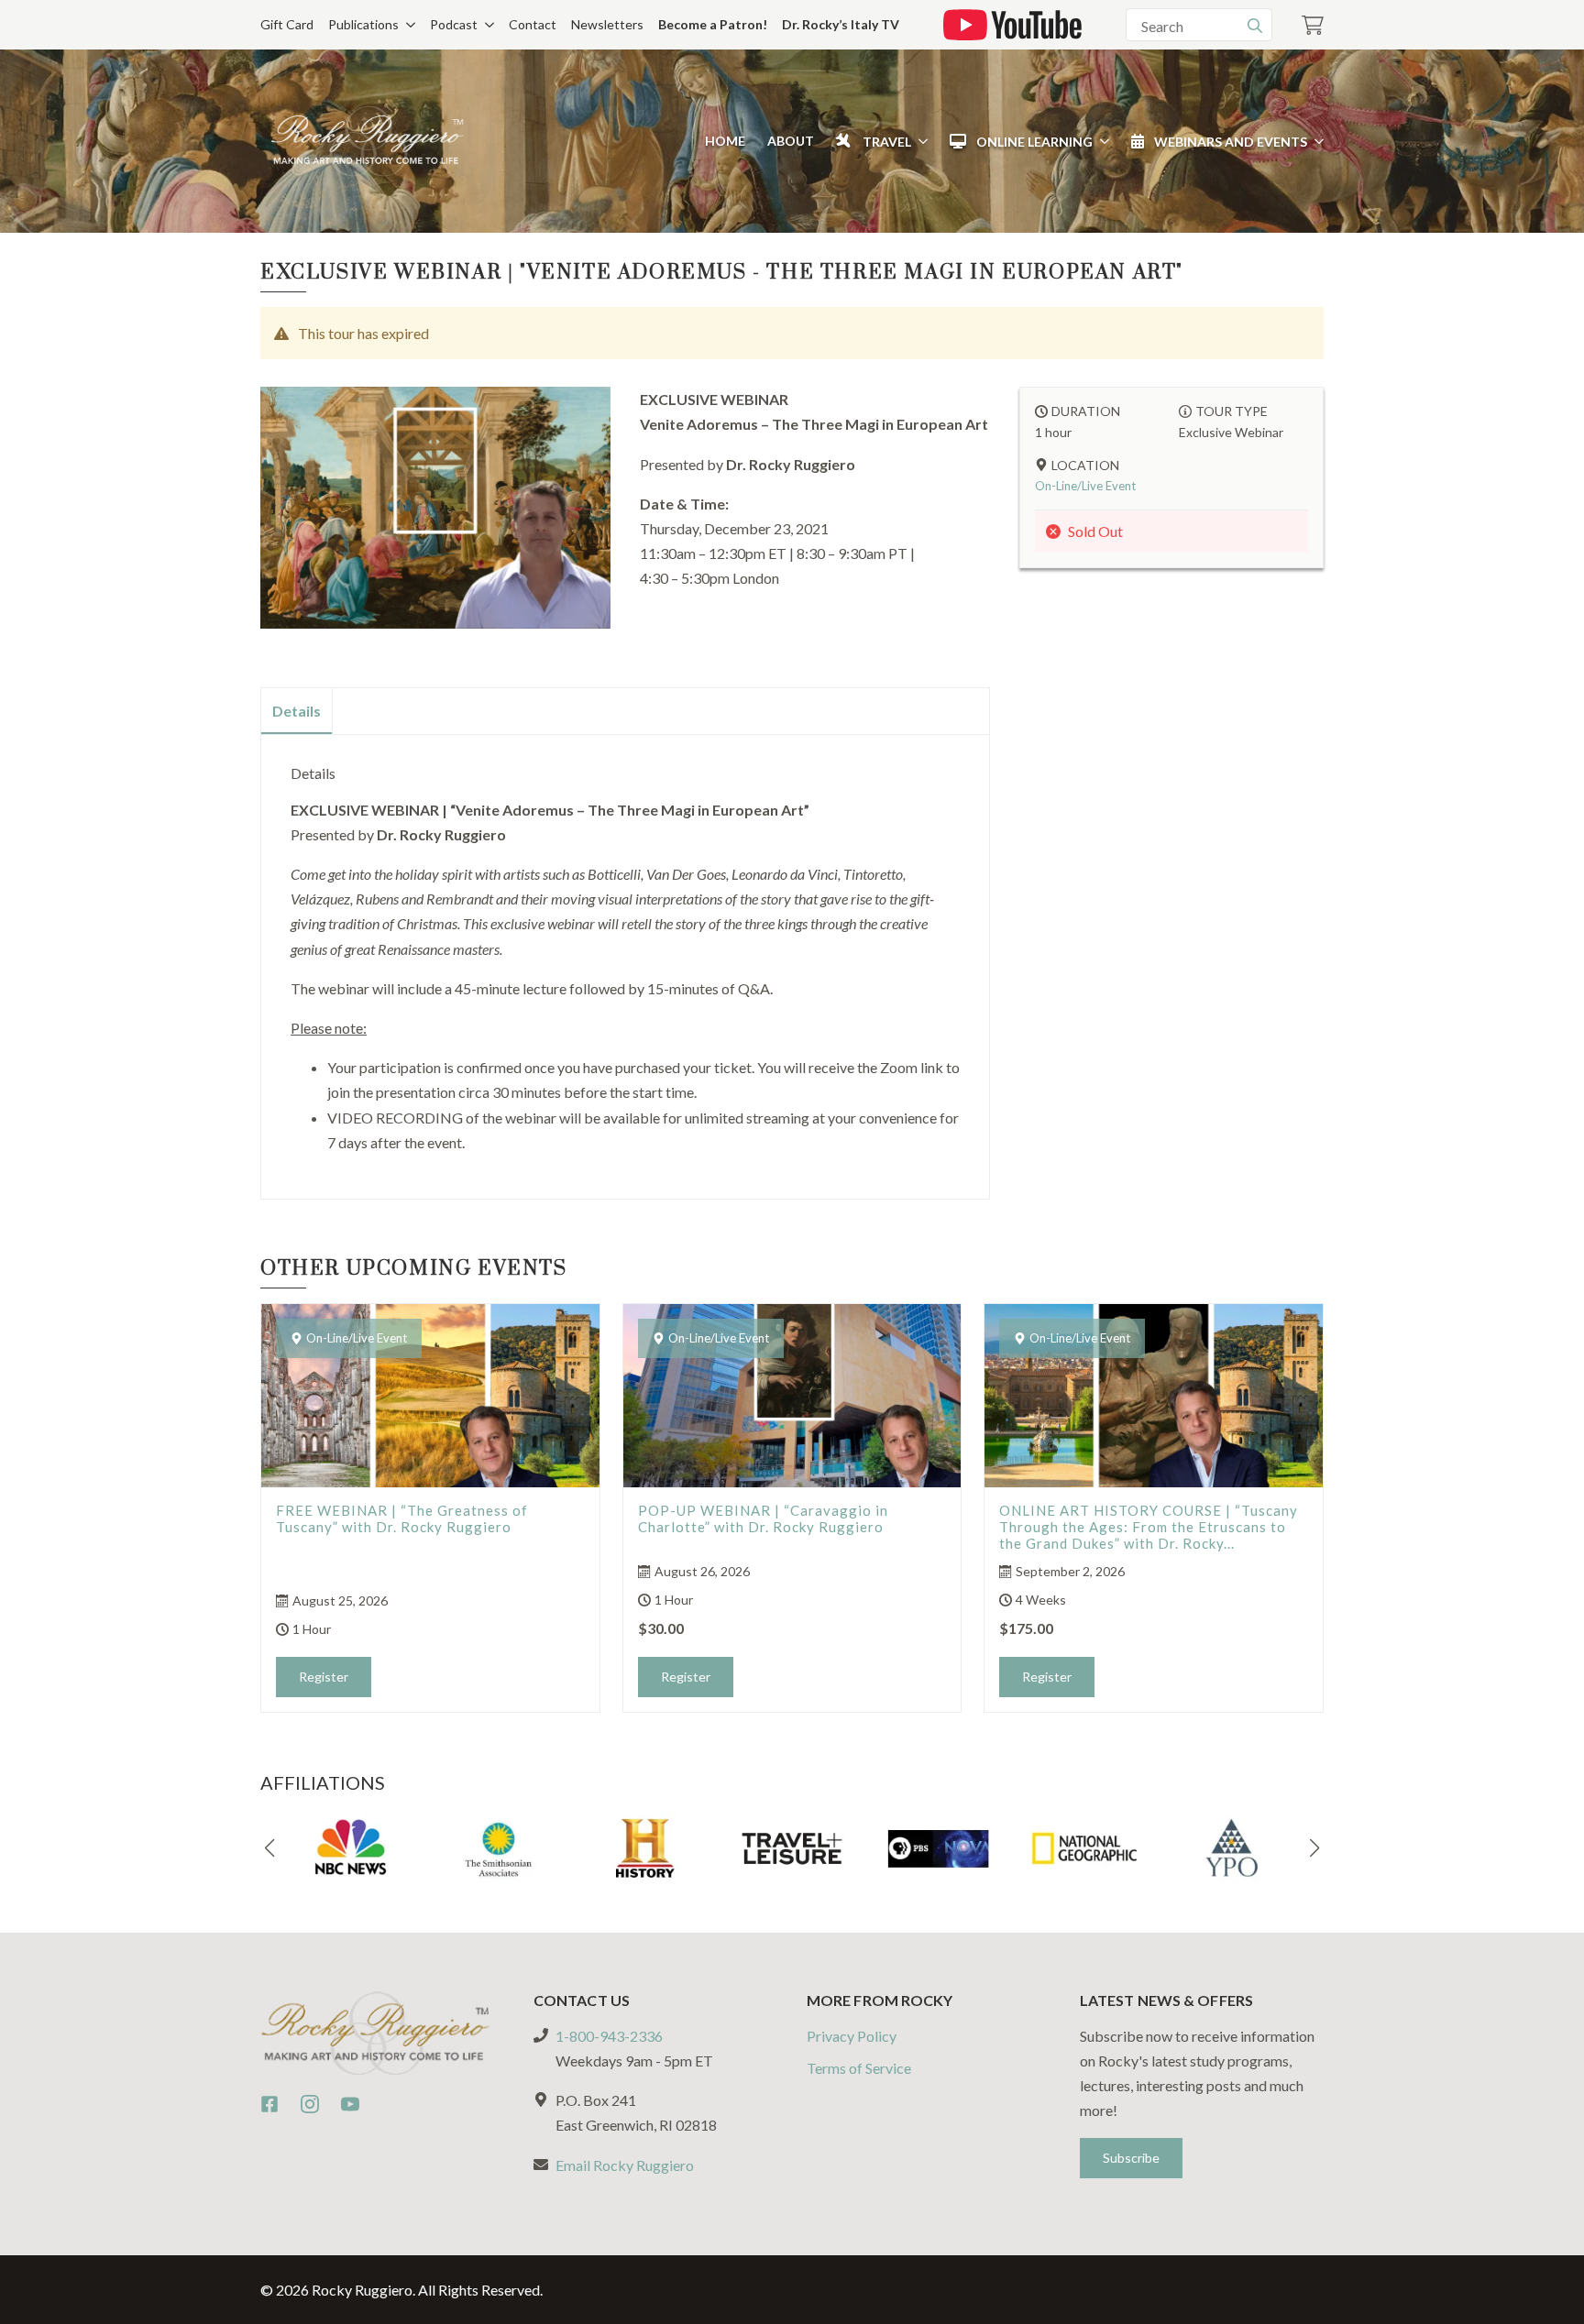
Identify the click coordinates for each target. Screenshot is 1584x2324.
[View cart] (1313, 25)
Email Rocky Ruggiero (625, 2165)
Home (725, 141)
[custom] (269, 2104)
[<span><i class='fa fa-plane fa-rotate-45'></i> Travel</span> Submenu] (919, 141)
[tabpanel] (625, 959)
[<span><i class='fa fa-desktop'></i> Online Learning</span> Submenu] (1101, 141)
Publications (363, 24)
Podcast (454, 24)
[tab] (297, 711)
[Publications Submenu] (407, 25)
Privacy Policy (852, 2036)
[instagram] (310, 2104)
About (791, 141)
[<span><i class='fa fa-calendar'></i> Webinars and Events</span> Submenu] (1315, 141)
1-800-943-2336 (609, 2036)
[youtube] (350, 2104)
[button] (269, 1848)
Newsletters (607, 24)
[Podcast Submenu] (486, 25)
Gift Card (287, 24)
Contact (533, 24)
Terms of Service (859, 2068)
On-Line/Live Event (1085, 486)
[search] (1255, 26)
